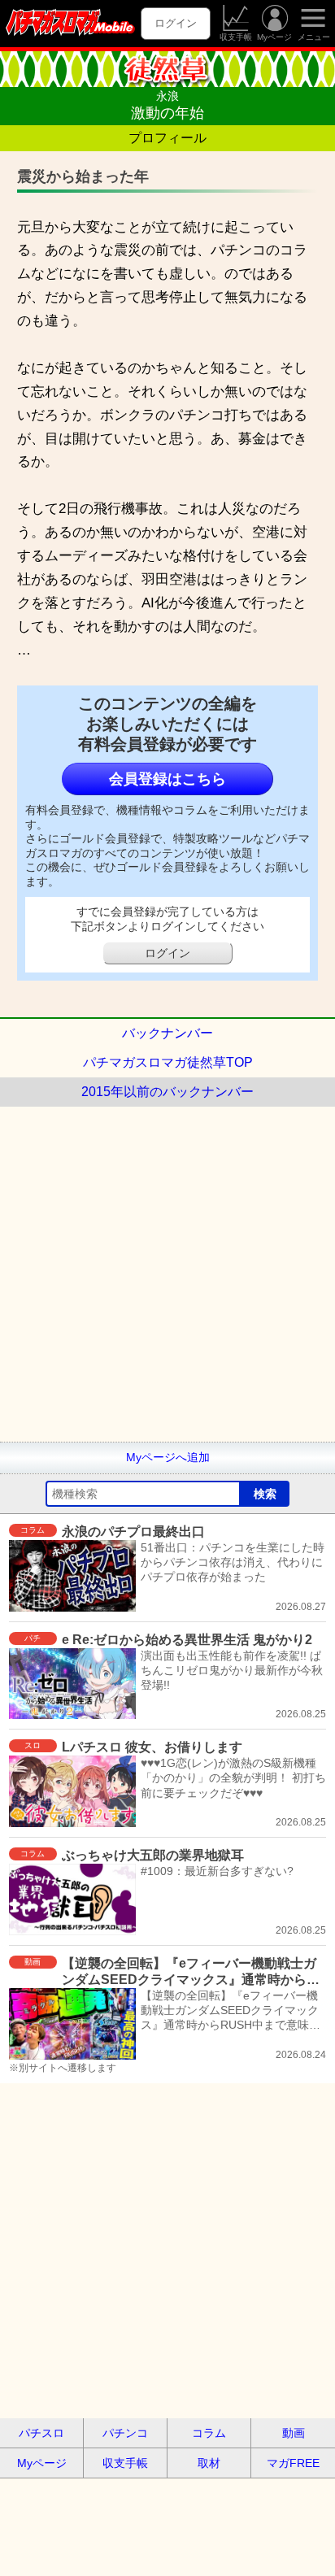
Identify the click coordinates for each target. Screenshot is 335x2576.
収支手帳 (236, 37)
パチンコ (125, 2433)
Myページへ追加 (168, 1457)
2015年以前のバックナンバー (167, 1092)
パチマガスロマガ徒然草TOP (168, 1062)
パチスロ (41, 2433)
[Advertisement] (167, 1274)
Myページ (274, 37)
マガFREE (293, 2463)
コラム (209, 2433)
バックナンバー (167, 1033)
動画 (294, 2433)
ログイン (176, 23)
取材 (209, 2463)
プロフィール (167, 138)
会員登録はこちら (167, 779)
